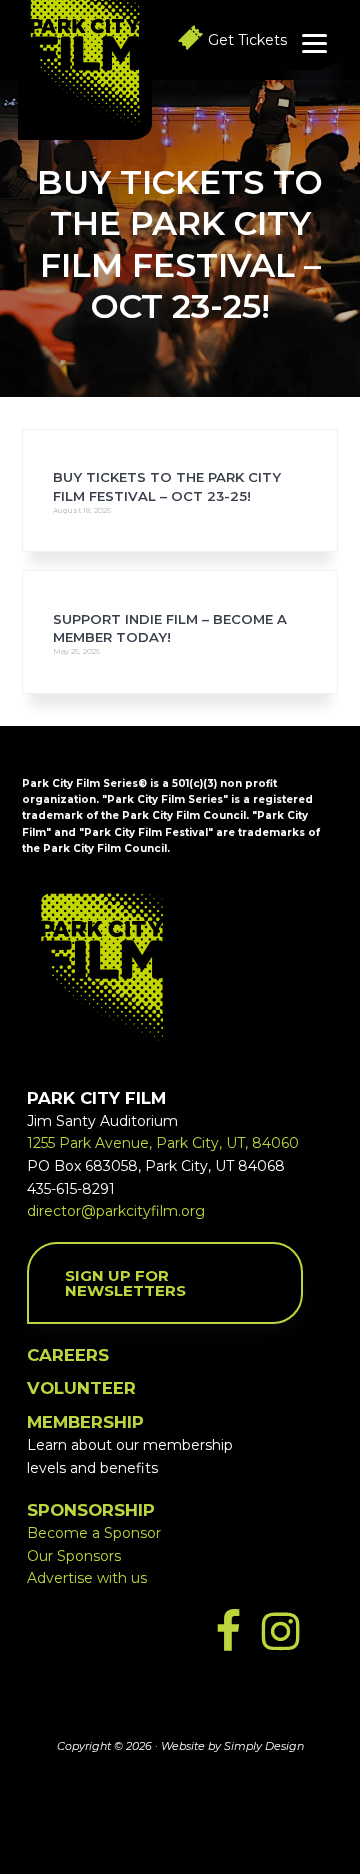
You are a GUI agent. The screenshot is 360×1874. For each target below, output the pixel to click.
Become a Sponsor (94, 1533)
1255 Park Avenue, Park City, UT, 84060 (163, 1143)
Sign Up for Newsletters (125, 1283)
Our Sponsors (74, 1556)
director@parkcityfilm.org (116, 1211)
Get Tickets (247, 40)
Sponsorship (91, 1510)
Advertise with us (87, 1578)
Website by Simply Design (232, 1746)
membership (85, 1422)
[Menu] (314, 42)
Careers (68, 1355)
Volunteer (81, 1388)
